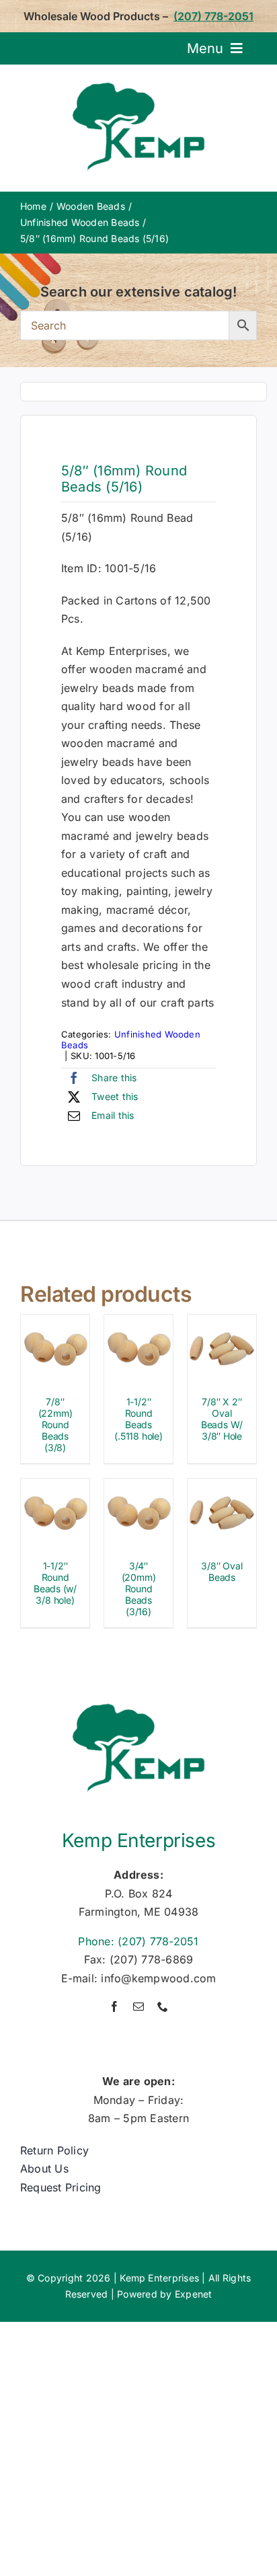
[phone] (163, 2006)
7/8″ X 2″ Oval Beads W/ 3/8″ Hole (222, 1418)
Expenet (194, 2294)
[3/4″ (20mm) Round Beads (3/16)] (138, 1487)
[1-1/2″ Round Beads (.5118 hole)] (138, 1323)
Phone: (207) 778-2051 (138, 1941)
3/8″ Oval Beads (222, 1571)
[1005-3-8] (143, 392)
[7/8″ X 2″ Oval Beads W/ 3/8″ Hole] (222, 1323)
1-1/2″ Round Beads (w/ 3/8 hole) (55, 1583)
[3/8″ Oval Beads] (222, 1487)
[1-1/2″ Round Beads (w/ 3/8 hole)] (55, 1487)
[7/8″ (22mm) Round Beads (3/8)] (55, 1323)
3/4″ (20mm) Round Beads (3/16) (139, 1588)
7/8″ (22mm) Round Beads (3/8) (55, 1424)
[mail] (138, 2006)
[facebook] (114, 2006)
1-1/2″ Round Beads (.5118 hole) (138, 1418)
